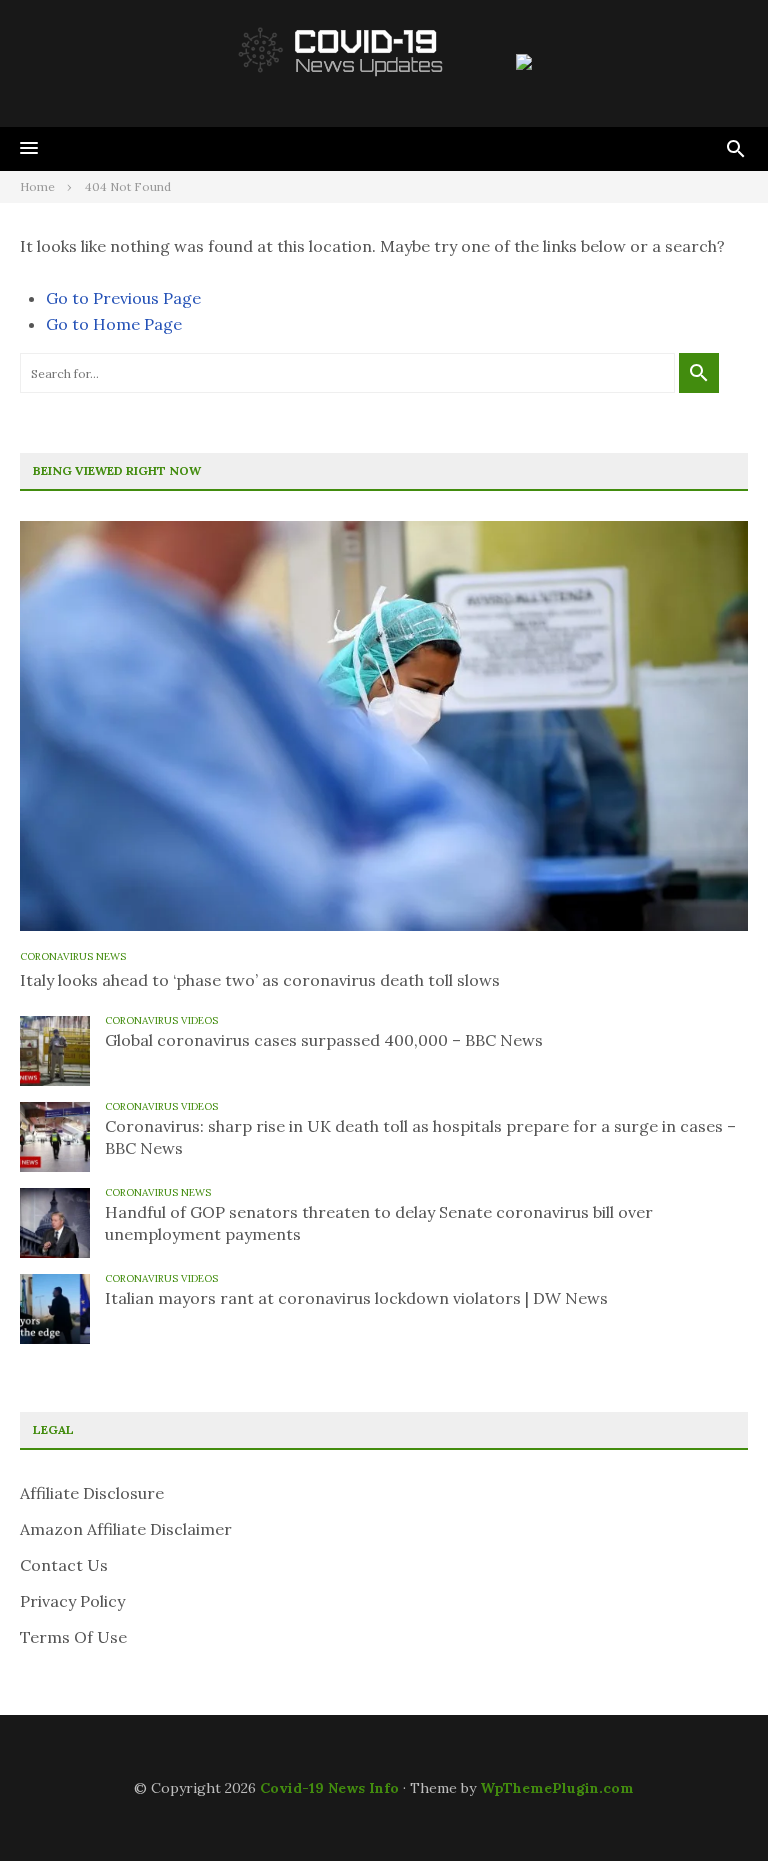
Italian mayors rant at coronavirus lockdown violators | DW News (356, 1298)
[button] (29, 149)
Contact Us (64, 1565)
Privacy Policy (72, 1601)
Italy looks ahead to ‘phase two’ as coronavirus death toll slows (260, 980)
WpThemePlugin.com (557, 1788)
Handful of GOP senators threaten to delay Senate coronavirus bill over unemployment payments (379, 1223)
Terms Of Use (73, 1637)
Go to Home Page (114, 324)
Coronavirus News (73, 956)
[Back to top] (712, 1805)
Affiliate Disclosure (92, 1493)
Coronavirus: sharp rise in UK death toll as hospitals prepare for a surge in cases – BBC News (420, 1137)
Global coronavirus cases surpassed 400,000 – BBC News (324, 1040)
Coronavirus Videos (161, 1020)
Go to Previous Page (123, 298)
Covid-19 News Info (329, 1788)
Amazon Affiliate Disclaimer (126, 1529)
